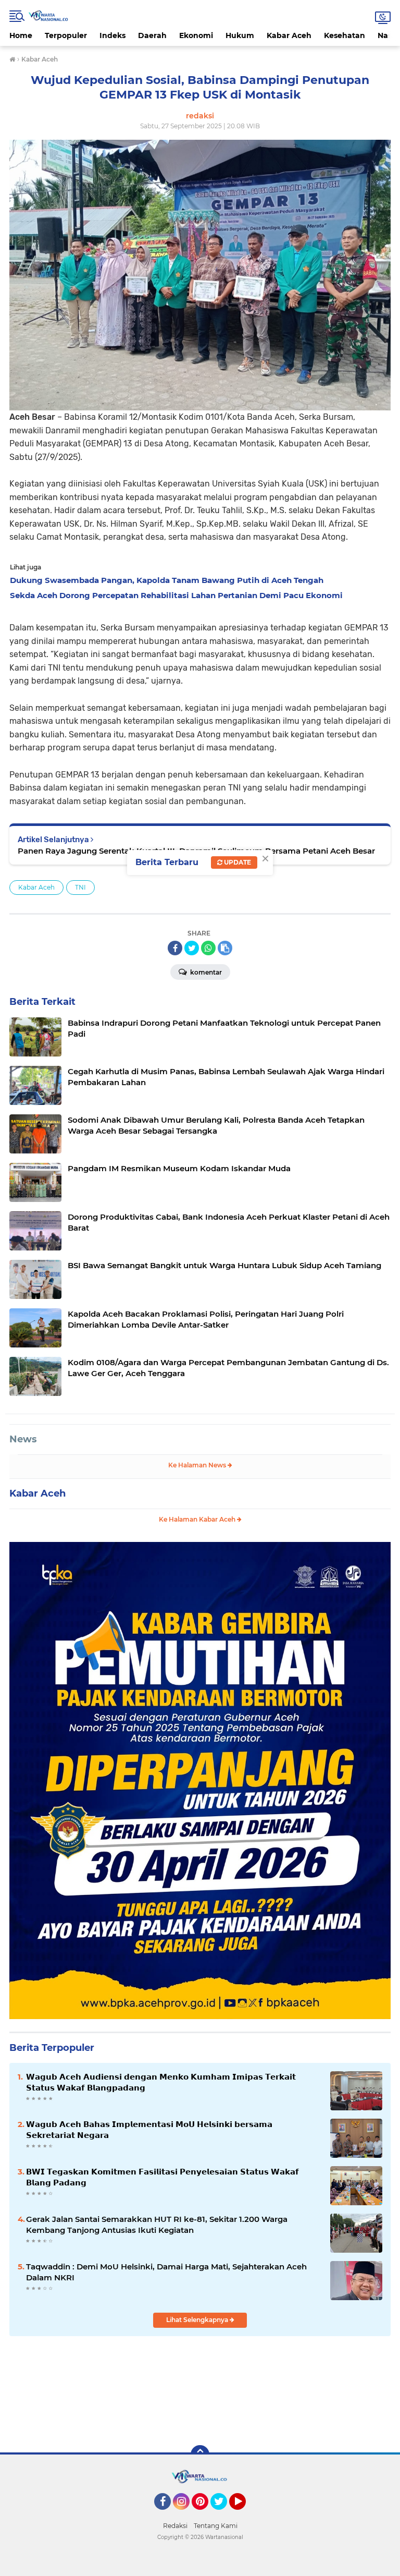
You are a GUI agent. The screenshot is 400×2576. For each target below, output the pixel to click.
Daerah (152, 35)
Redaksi (175, 2526)
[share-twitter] (192, 948)
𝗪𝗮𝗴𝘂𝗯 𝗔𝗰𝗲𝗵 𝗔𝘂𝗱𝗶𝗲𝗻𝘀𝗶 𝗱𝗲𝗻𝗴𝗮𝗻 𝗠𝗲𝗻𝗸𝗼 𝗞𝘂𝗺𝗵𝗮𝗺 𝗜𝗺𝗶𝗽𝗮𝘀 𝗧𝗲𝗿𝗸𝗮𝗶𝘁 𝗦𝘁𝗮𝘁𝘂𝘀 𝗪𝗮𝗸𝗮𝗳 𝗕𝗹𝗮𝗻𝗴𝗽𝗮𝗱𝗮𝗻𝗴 (161, 2082)
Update (237, 862)
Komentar (205, 972)
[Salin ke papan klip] (225, 948)
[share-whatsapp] (208, 948)
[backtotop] (200, 2455)
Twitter (223, 2514)
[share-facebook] (175, 948)
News (23, 1439)
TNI (80, 887)
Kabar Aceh (289, 35)
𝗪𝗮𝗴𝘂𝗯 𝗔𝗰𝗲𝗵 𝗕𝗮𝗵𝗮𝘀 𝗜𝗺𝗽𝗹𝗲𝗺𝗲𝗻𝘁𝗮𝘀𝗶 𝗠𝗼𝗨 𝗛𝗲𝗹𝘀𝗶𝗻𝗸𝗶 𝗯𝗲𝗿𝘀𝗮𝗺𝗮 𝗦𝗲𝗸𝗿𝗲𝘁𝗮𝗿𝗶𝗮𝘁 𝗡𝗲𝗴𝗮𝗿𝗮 (149, 2130)
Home (21, 35)
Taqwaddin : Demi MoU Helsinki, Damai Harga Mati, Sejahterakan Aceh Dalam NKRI (166, 2272)
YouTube (245, 2514)
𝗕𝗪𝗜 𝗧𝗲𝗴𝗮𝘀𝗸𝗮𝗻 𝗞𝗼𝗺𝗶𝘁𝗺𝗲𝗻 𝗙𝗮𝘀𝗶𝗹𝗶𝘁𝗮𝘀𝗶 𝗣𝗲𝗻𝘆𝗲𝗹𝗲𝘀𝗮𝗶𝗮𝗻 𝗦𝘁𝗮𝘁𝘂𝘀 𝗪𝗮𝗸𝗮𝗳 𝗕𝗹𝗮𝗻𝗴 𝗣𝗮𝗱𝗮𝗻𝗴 (162, 2177)
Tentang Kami (216, 2526)
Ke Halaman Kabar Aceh (198, 1519)
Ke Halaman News (198, 1465)
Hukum (240, 35)
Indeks (113, 35)
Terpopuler (66, 35)
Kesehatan (345, 35)
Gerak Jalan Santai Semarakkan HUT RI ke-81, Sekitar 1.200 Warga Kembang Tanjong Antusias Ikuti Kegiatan (157, 2225)
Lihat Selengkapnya (198, 2320)
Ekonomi (196, 35)
